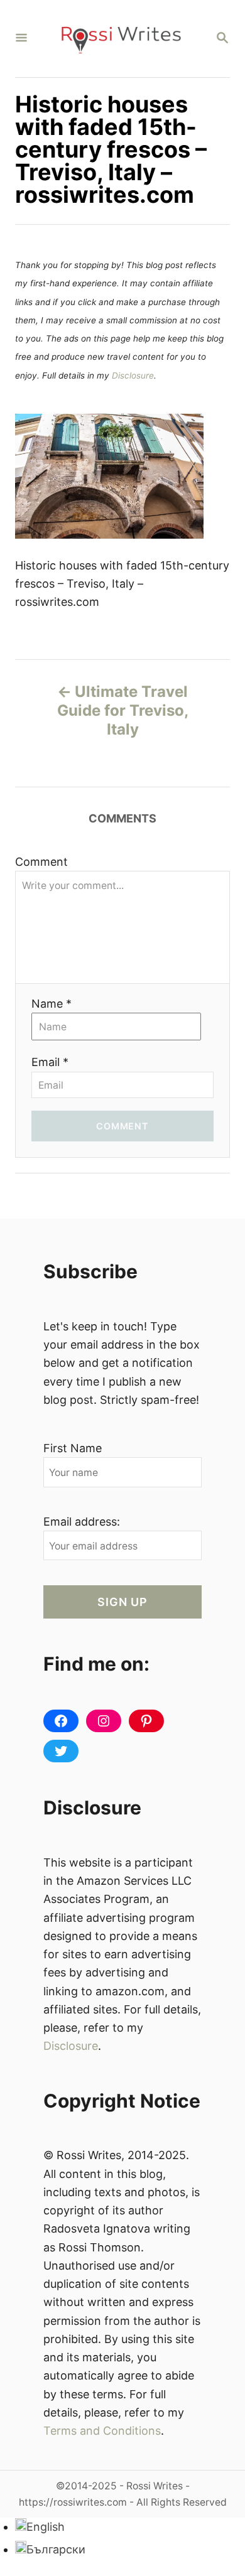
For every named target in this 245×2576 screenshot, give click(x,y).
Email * (50, 1062)
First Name (73, 1448)
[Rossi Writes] (121, 39)
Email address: (82, 1522)
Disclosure (133, 375)
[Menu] (21, 39)
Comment (41, 862)
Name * (52, 1004)
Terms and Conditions (102, 2431)
